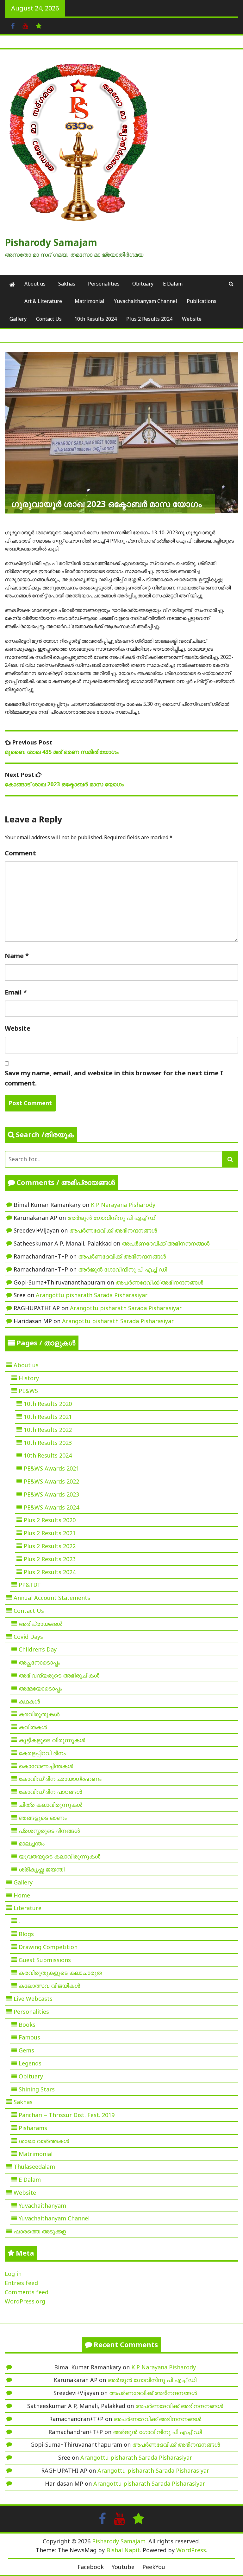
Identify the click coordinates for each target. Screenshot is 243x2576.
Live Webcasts (33, 1999)
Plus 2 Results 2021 (50, 1533)
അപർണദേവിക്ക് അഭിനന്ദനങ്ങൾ (113, 1230)
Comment (20, 853)
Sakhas (67, 284)
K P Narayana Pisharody (123, 1205)
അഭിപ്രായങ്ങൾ (40, 1624)
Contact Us (49, 319)
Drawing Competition (48, 1947)
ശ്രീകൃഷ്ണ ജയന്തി (42, 1869)
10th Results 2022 (48, 1430)
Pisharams (33, 2128)
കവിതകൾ (33, 1727)
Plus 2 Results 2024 (149, 319)
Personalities (104, 284)
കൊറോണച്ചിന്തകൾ (46, 1766)
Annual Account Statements (52, 1598)
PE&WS (28, 1391)
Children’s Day (38, 1649)
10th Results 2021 (48, 1417)
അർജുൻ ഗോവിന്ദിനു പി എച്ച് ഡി (112, 1218)
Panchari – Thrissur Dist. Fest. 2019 (67, 2115)
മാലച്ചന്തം (32, 1843)
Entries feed (21, 2283)
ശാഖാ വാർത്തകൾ (44, 2141)
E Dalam (173, 284)
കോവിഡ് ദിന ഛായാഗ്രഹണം (60, 1779)
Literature (28, 1908)
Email (16, 992)
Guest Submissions (45, 1960)
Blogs (26, 1934)
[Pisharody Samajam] (12, 284)
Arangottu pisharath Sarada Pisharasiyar (92, 1295)
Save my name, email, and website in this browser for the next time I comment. (114, 1078)
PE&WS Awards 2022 (51, 1481)
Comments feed (27, 2292)
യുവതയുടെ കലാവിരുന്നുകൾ (59, 1856)
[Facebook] (13, 25)
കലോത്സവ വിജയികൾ (49, 1986)
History (29, 1378)
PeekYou (154, 2567)
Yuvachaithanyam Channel (146, 301)
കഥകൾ (29, 1701)
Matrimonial (90, 301)
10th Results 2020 (48, 1404)
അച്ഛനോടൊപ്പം (39, 1662)
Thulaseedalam (34, 2167)
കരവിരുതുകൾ (39, 1714)
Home (22, 1895)
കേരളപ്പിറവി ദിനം (42, 1753)
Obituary (143, 284)
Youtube (123, 2567)
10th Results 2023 (48, 1443)
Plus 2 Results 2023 (50, 1559)
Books (27, 2025)
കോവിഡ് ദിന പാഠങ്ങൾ (50, 1792)
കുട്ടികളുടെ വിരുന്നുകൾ (52, 1740)
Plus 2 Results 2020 (50, 1520)
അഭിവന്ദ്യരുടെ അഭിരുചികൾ (59, 1675)
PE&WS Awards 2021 (51, 1468)
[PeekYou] (39, 25)
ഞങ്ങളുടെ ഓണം (43, 1818)
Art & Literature (43, 301)
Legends (30, 2063)
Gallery (18, 319)
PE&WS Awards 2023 (51, 1494)
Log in (13, 2274)
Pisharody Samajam (51, 242)
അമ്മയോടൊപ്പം (40, 1688)
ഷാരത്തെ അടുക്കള (40, 2231)
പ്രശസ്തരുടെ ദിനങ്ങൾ (49, 1831)
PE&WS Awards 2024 (51, 1507)
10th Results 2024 (96, 319)
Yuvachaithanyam (42, 2206)
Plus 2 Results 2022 (50, 1546)
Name (17, 956)
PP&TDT (30, 1585)
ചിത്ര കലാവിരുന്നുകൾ (50, 1805)
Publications (202, 301)
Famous (29, 2037)
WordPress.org (25, 2301)
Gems (26, 2050)
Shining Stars (37, 2089)
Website (192, 319)
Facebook (91, 2567)
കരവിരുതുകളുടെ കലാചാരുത (60, 1973)
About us (35, 284)
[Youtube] (25, 25)
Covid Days (28, 1637)
